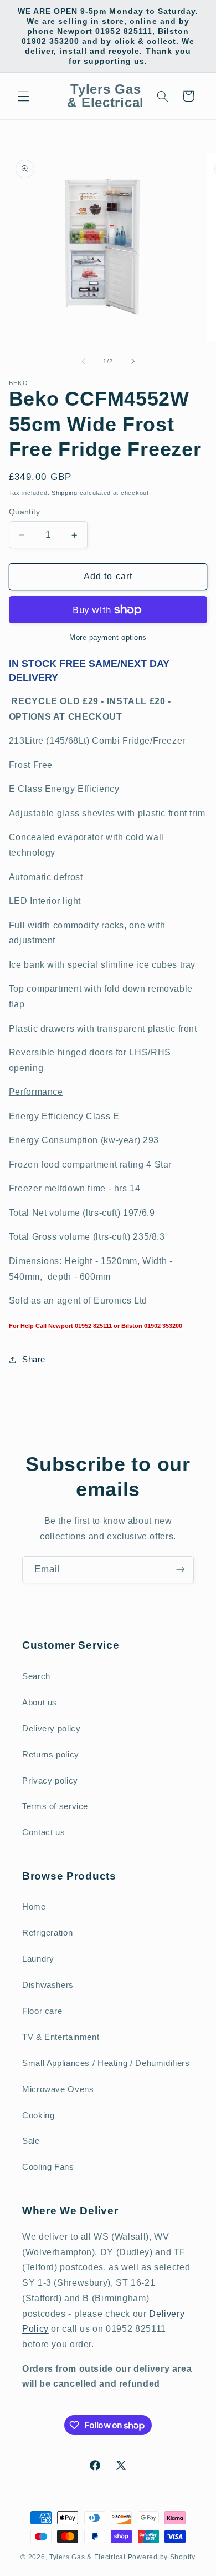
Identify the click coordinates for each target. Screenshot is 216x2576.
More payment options (108, 638)
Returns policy (51, 1755)
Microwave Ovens (58, 2089)
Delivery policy (51, 1729)
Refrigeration (47, 1933)
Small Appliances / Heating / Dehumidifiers (106, 2063)
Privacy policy (50, 1781)
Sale (31, 2141)
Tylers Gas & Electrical (88, 2557)
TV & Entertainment (61, 2037)
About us (40, 1703)
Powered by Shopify (162, 2557)
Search (36, 1676)
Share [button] (34, 1360)
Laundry (38, 1959)
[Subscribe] (181, 1570)
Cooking (38, 2115)
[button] (23, 96)
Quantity (24, 512)
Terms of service (55, 1806)
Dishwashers (48, 1985)
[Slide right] (133, 361)
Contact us (43, 1832)
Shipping (65, 493)
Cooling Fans (48, 2167)
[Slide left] (83, 361)
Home (34, 1907)
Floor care (42, 2011)
